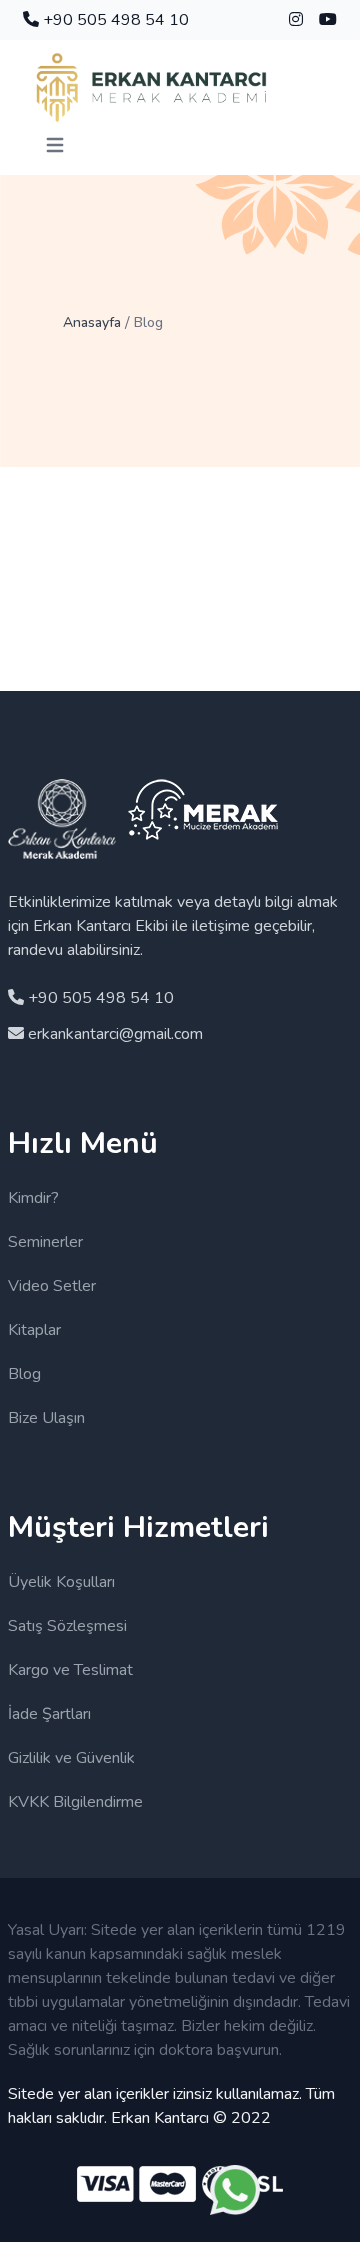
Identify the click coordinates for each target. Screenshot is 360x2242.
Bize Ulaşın (46, 1418)
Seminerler (45, 1242)
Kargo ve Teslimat (70, 1670)
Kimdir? (33, 1198)
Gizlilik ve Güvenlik (71, 1758)
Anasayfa (92, 322)
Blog (24, 1374)
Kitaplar (34, 1330)
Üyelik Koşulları (61, 1582)
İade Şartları (49, 1714)
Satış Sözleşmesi (67, 1626)
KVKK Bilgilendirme (75, 1802)
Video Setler (52, 1286)
